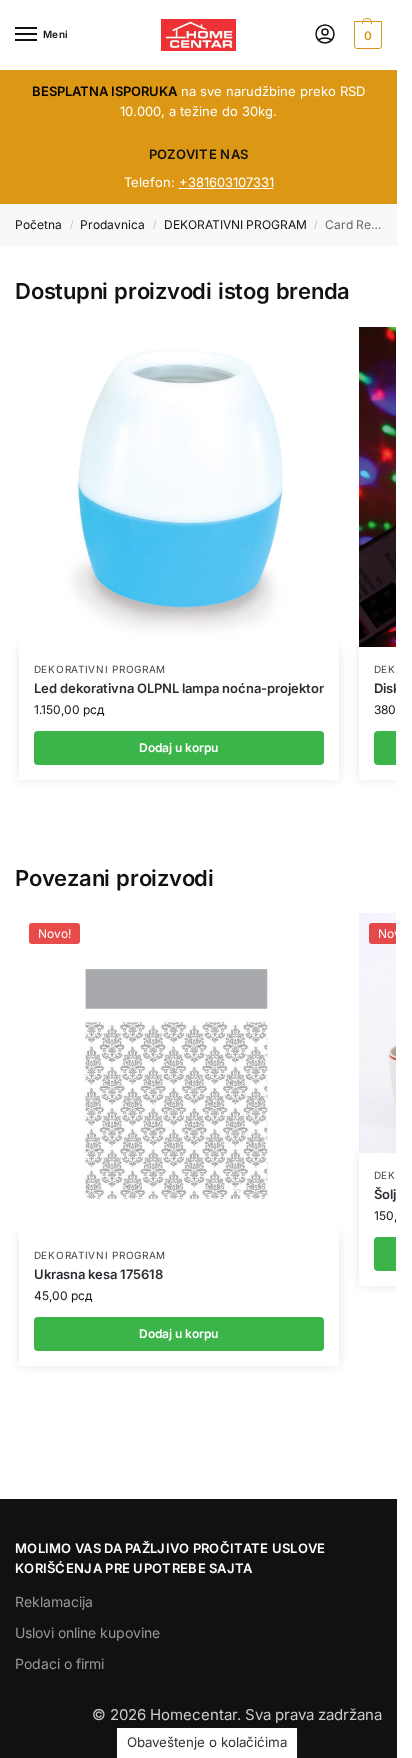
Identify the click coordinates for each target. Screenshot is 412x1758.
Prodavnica (112, 224)
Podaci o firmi (59, 1663)
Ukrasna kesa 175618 (98, 1274)
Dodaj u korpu (178, 747)
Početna (38, 224)
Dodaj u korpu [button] (178, 1333)
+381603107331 (226, 182)
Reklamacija (54, 1601)
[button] (365, 35)
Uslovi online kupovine (87, 1632)
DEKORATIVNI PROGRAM (235, 224)
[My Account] (325, 35)
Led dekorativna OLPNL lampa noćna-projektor (179, 688)
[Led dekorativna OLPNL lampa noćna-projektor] (179, 487)
